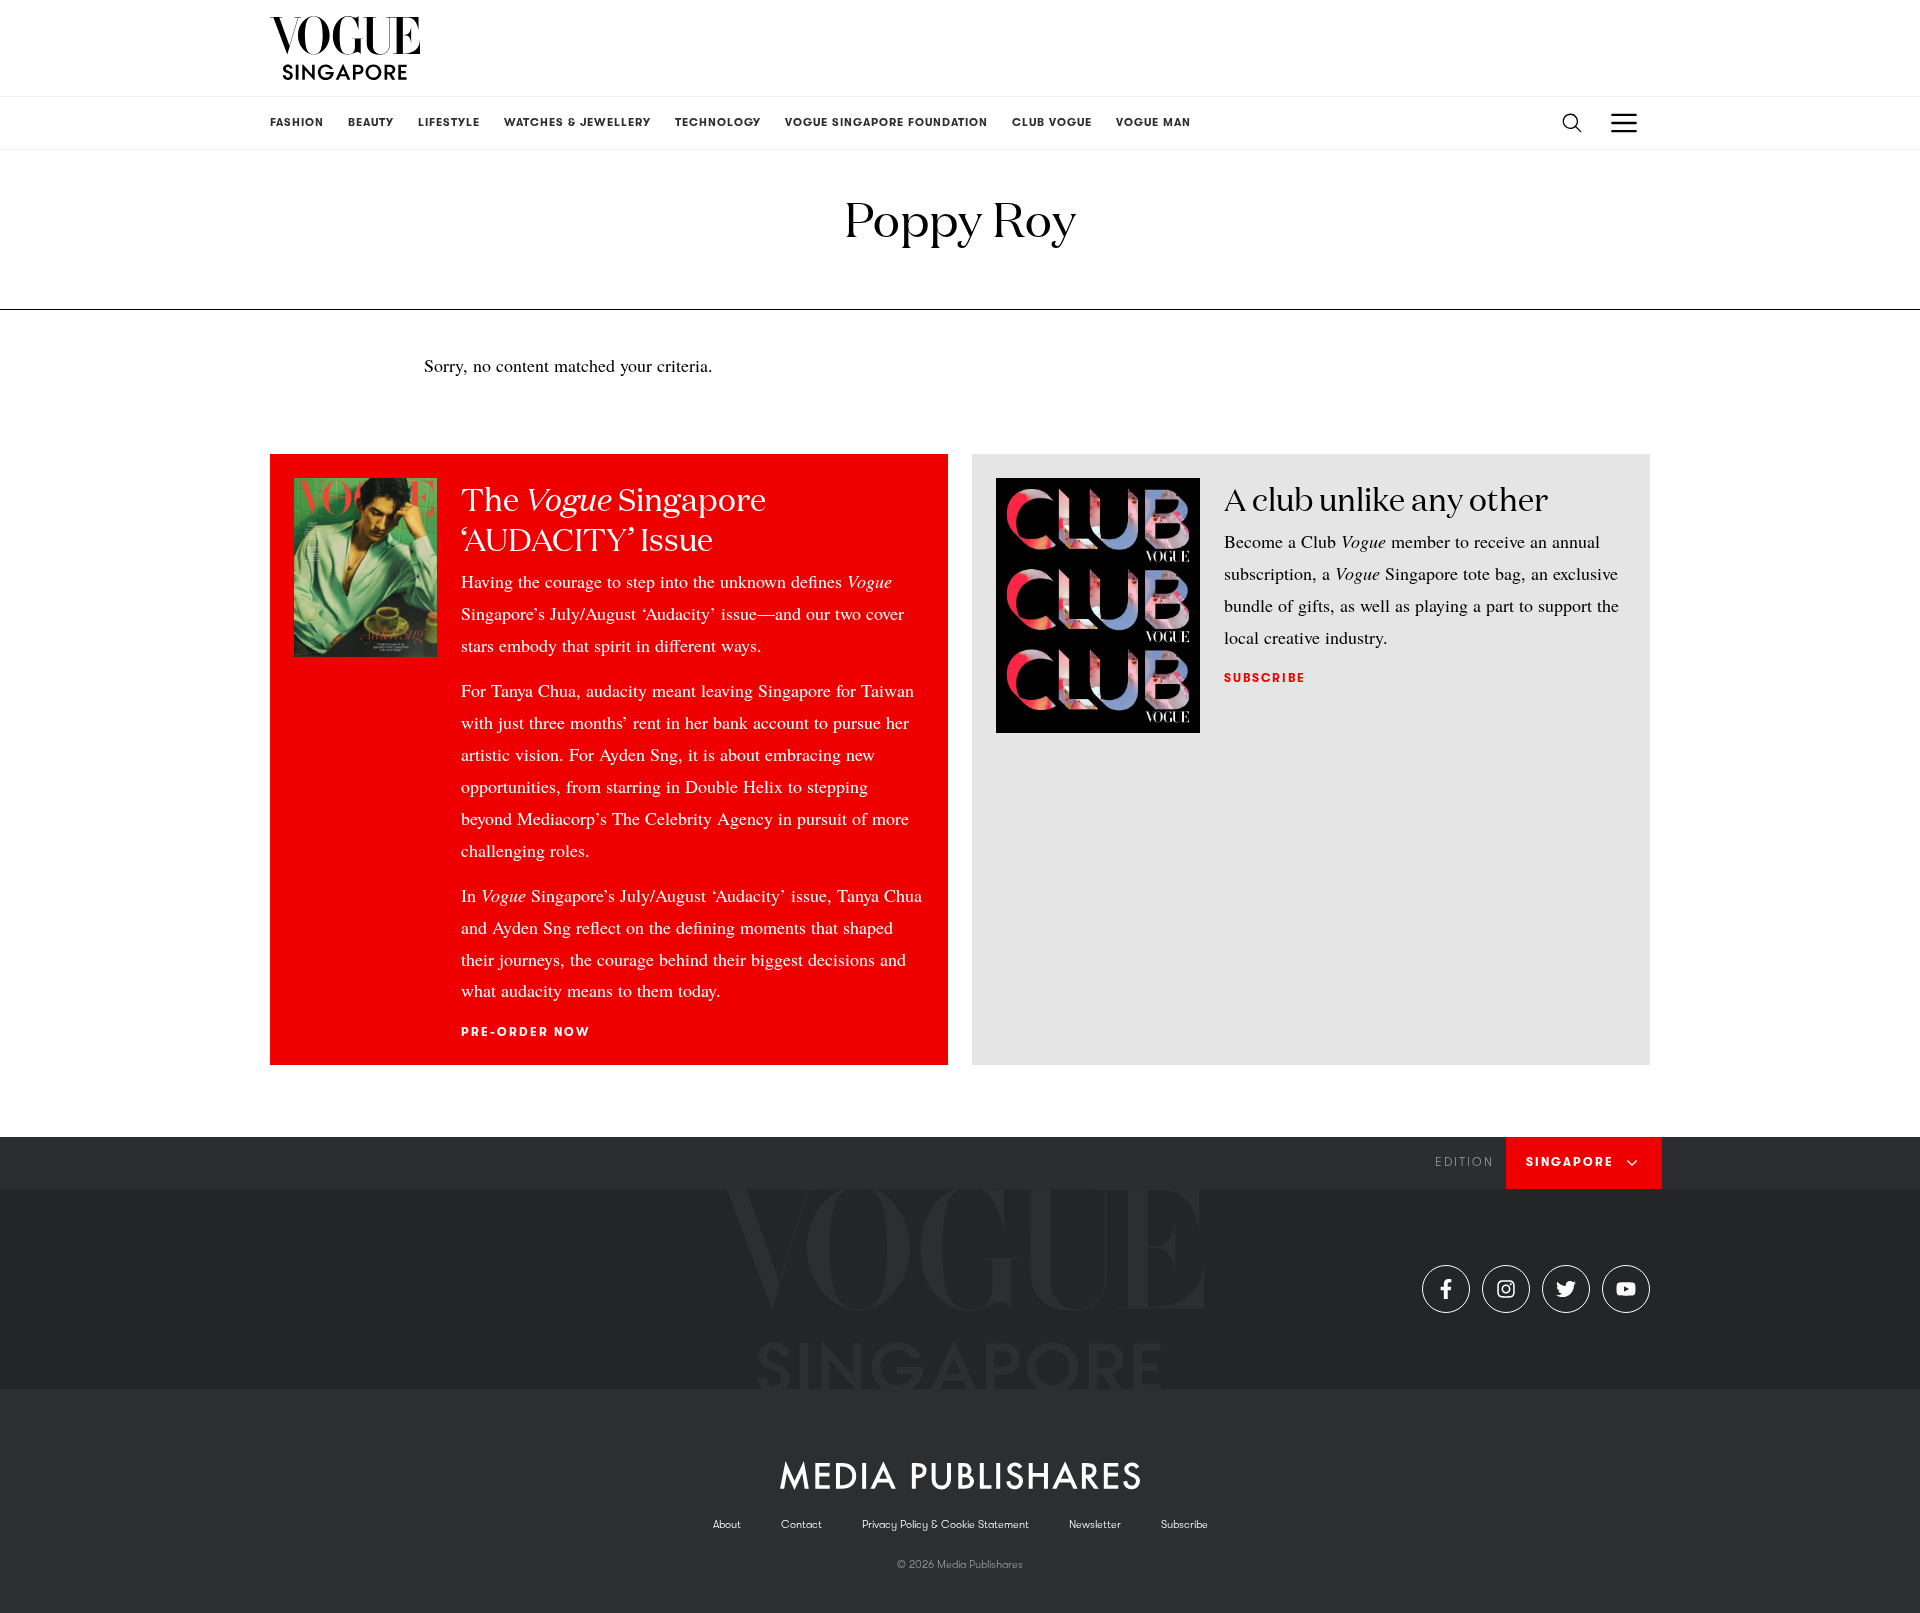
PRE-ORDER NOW (525, 1032)
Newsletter (1095, 1524)
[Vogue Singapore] (345, 48)
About (727, 1524)
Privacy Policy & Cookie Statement (945, 1524)
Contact (801, 1524)
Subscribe (1265, 678)
